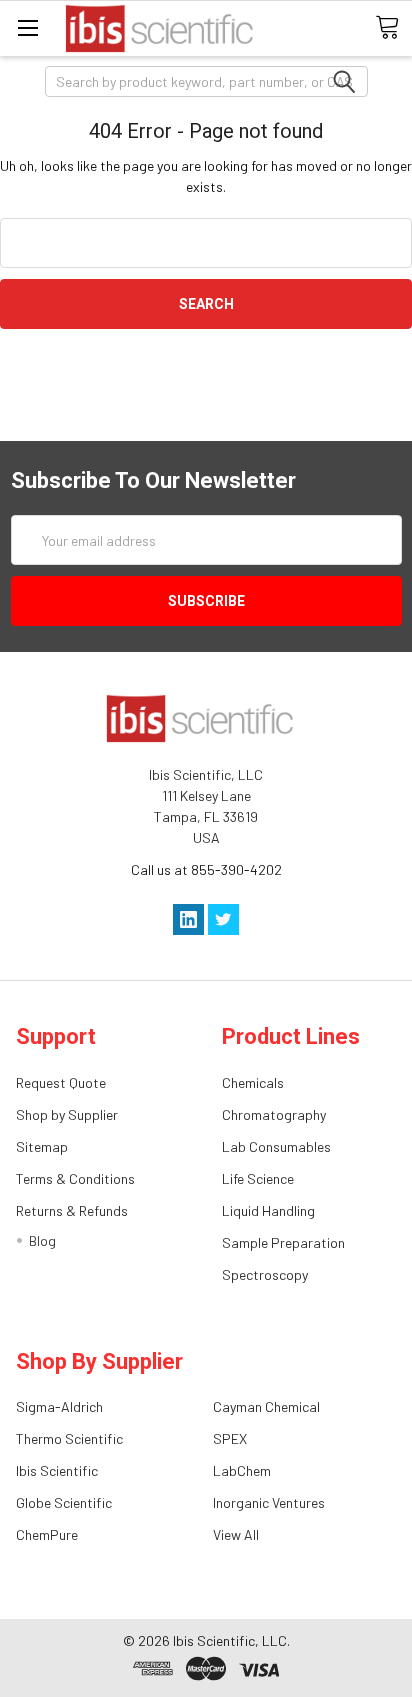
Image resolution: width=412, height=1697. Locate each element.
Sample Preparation (283, 1242)
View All (236, 1534)
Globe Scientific (64, 1502)
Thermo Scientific (69, 1438)
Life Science (258, 1178)
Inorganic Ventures (269, 1502)
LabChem (242, 1470)
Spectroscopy (265, 1274)
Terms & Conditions (75, 1178)
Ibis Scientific (57, 1470)
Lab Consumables (276, 1146)
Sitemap (42, 1146)
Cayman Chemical (266, 1406)
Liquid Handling (268, 1210)
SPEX (230, 1438)
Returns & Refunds (72, 1210)
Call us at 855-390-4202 (206, 869)
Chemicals (253, 1082)
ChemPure (47, 1534)
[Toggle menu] (27, 27)
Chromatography (274, 1114)
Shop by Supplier (67, 1114)
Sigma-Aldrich (59, 1406)
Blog (42, 1240)
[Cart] (393, 27)
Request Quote (61, 1082)
